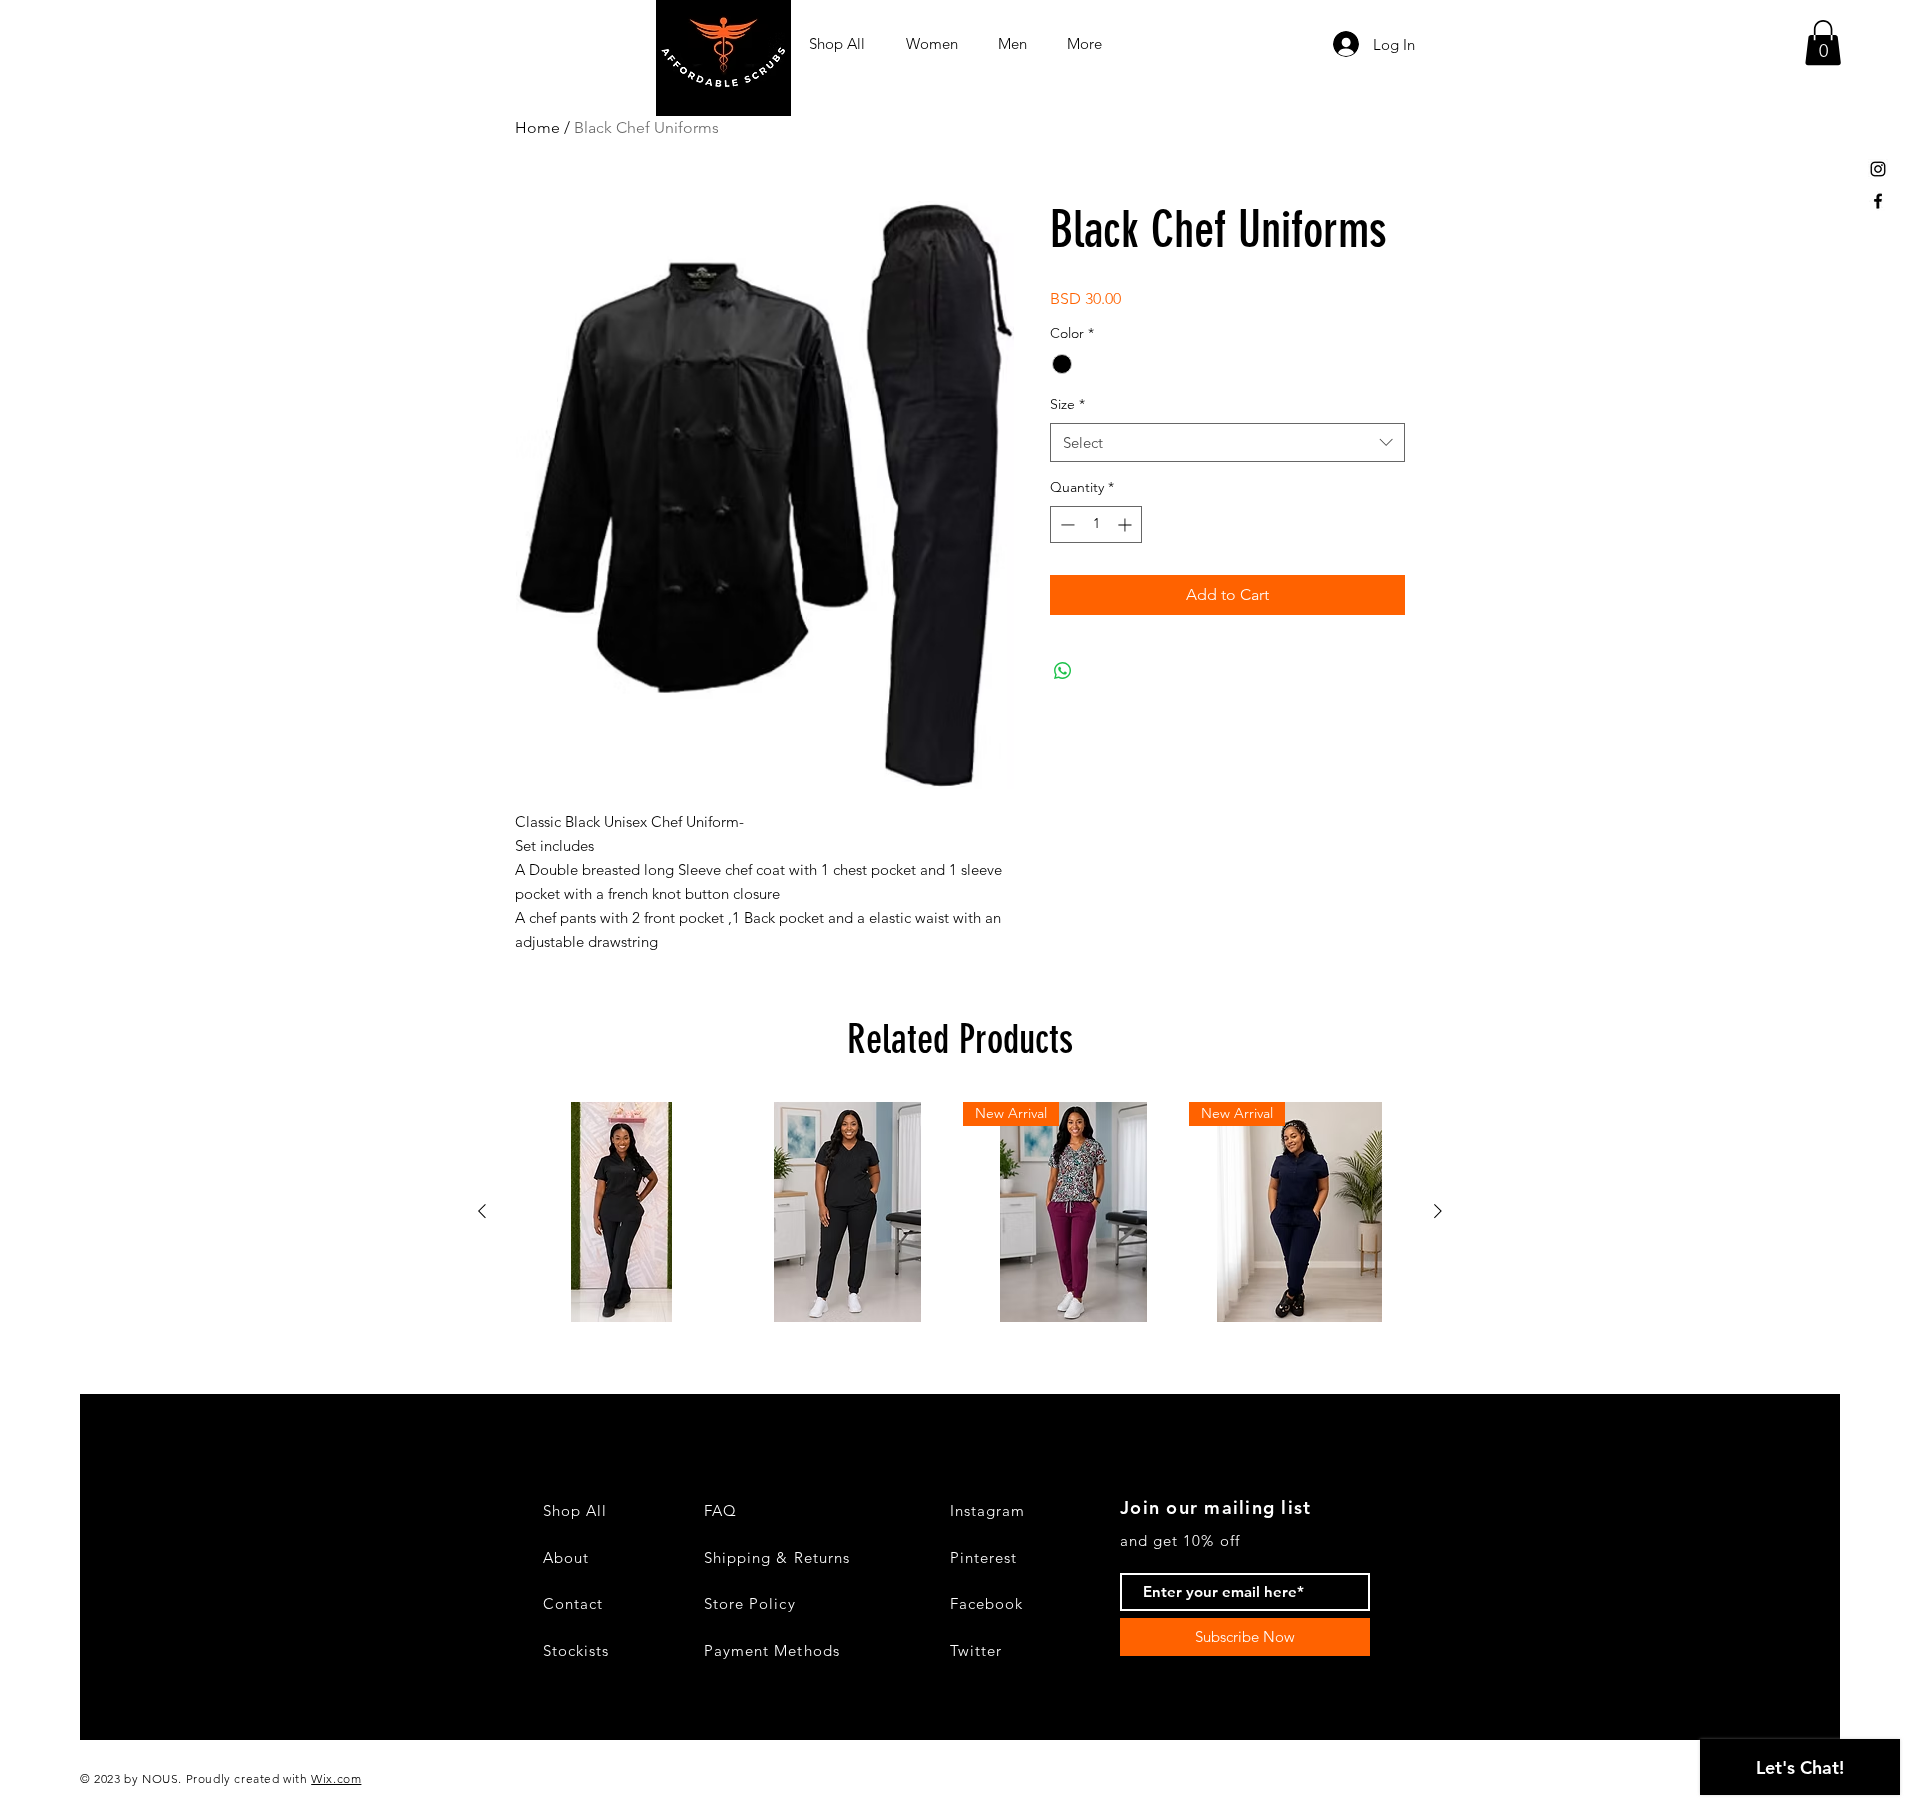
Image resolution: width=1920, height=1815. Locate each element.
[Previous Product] (482, 1211)
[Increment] (1126, 524)
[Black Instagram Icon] (1878, 169)
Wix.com (336, 1778)
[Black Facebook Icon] (1878, 201)
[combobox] (1227, 442)
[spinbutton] (1096, 524)
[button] (1823, 42)
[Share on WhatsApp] (1063, 671)
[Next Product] (1438, 1211)
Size (1067, 404)
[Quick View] (621, 1212)
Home (537, 127)
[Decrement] (1065, 524)
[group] (960, 1212)
